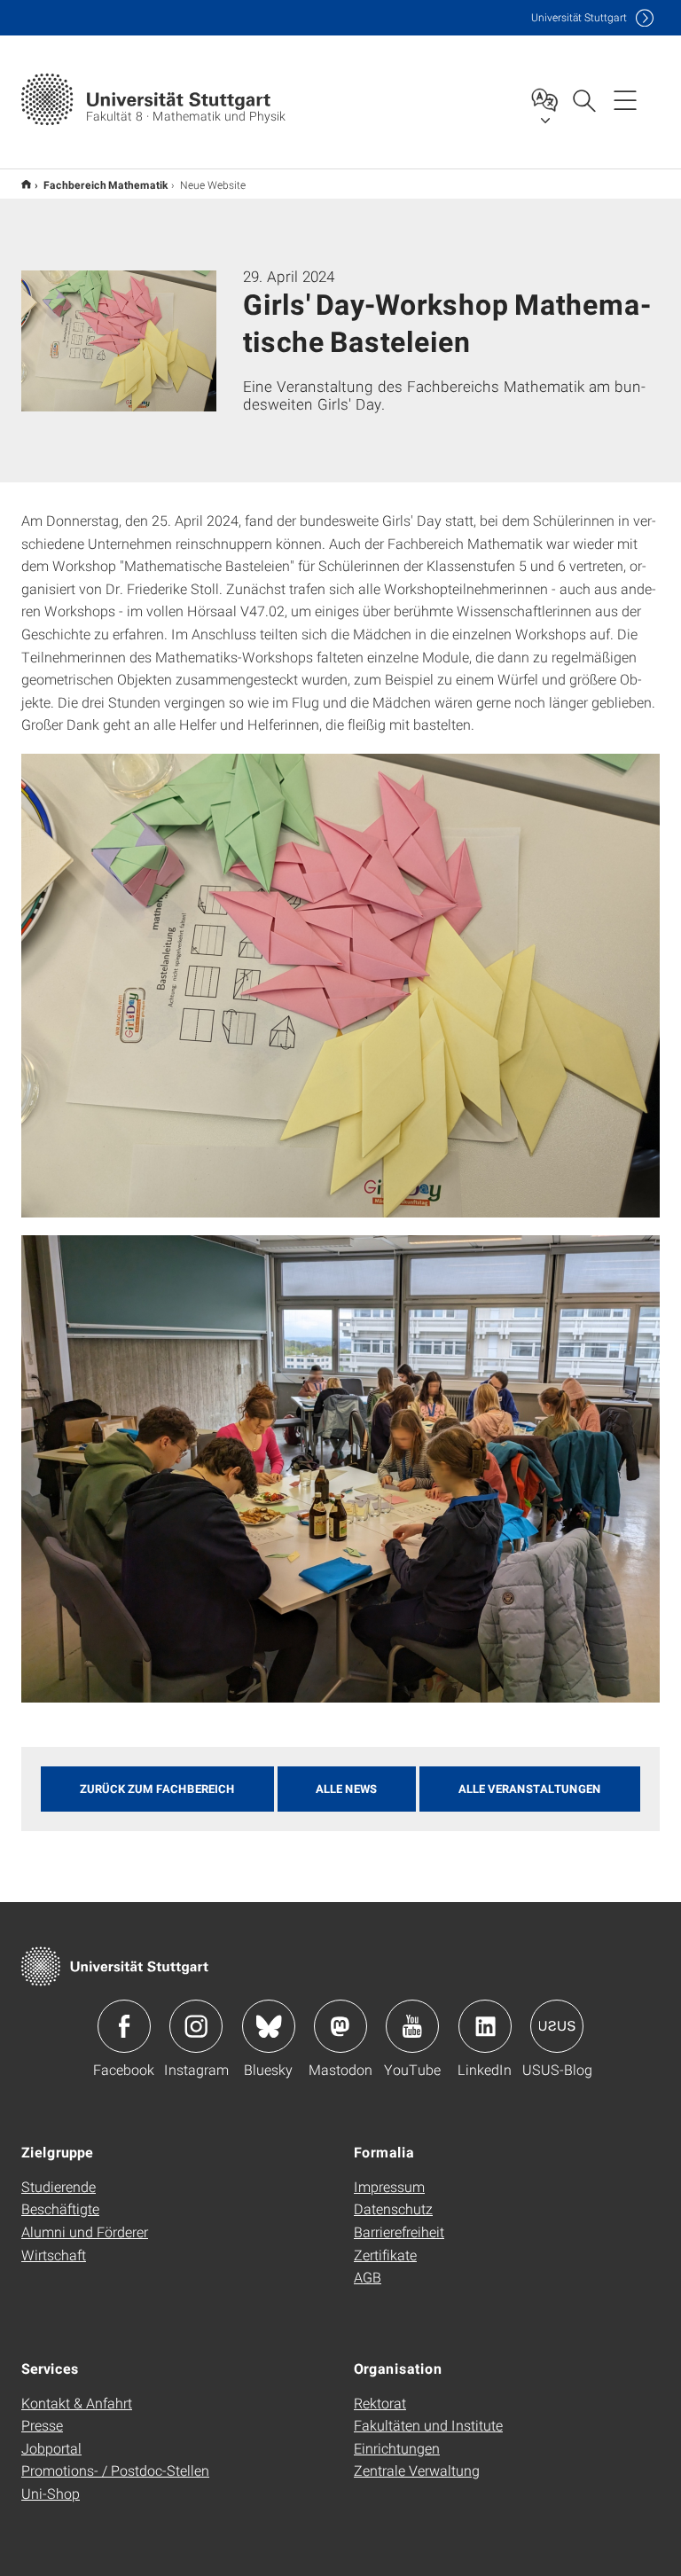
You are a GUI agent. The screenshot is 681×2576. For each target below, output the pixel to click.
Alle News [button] (346, 1789)
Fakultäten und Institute (428, 2425)
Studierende (59, 2186)
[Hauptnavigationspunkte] (625, 99)
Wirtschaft (54, 2255)
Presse (42, 2425)
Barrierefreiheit (399, 2231)
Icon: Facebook (124, 2026)
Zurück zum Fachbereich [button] (157, 1789)
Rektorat (380, 2403)
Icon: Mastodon (340, 2026)
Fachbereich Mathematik (106, 184)
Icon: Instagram (196, 2026)
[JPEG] (340, 1469)
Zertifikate (385, 2255)
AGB (368, 2277)
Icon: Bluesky (269, 2026)
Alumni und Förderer (85, 2231)
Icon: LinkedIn (485, 2026)
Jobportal (51, 2448)
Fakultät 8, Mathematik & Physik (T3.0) (26, 184)
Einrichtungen (397, 2448)
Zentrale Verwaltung (417, 2470)
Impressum (389, 2186)
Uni (579, 17)
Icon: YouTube (412, 2026)
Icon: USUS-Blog (557, 2026)
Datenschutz (393, 2208)
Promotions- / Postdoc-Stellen (115, 2470)
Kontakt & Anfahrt (77, 2403)
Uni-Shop (51, 2493)
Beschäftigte (60, 2208)
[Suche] (583, 99)
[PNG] (340, 986)
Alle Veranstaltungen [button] (530, 1789)
